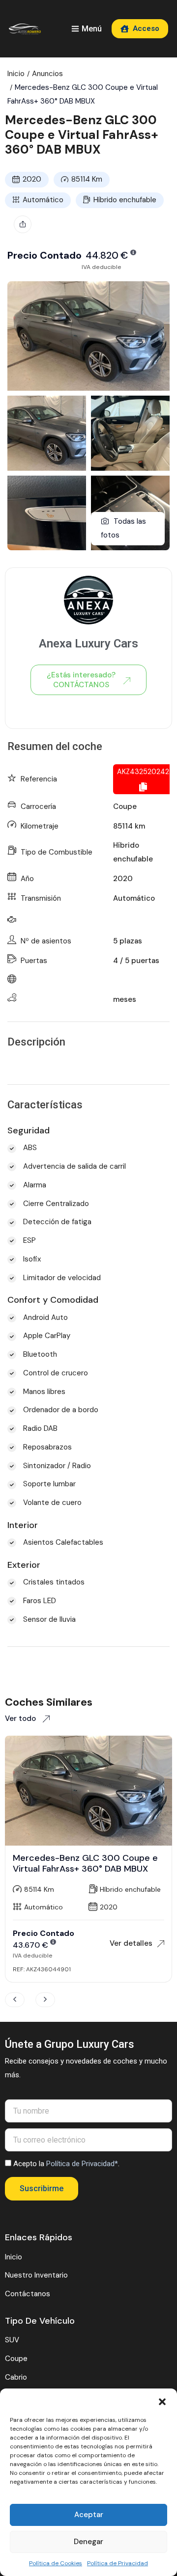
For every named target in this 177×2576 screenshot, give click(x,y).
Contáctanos (28, 2294)
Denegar (88, 2542)
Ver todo (21, 1718)
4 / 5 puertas (136, 961)
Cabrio (16, 2377)
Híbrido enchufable (125, 200)
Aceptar (89, 2515)
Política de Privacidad (118, 2563)
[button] (162, 2401)
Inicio (16, 74)
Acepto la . (66, 2164)
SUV (12, 2340)
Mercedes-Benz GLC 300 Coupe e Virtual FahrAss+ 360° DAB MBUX (85, 1863)
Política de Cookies (56, 2563)
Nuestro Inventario (36, 2275)
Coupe (125, 806)
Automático (43, 200)
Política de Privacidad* (82, 2164)
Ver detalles (131, 1943)
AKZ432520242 (143, 772)
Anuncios (47, 74)
